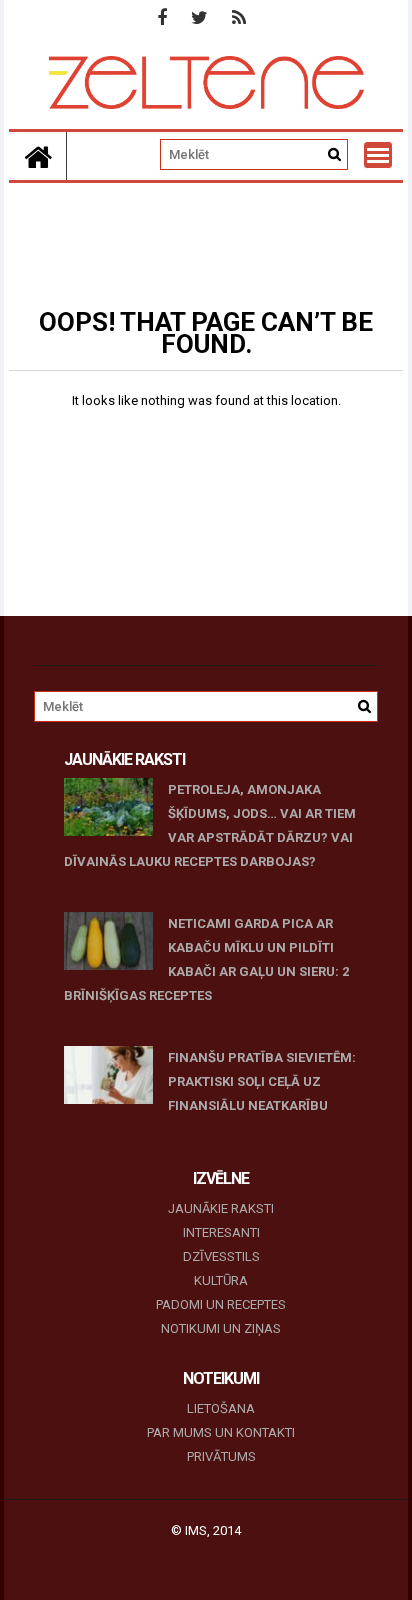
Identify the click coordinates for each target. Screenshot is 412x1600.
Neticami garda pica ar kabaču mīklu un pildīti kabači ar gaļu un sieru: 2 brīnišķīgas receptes (206, 959)
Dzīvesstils (221, 1256)
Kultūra (221, 1280)
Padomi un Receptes (221, 1304)
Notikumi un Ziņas (221, 1328)
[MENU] (378, 155)
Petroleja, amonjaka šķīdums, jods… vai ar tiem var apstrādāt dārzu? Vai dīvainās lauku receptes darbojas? (210, 825)
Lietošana (221, 1408)
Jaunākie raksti (221, 1208)
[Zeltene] (38, 156)
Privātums (221, 1456)
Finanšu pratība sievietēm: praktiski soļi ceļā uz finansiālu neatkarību (262, 1081)
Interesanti (221, 1232)
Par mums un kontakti (221, 1432)
